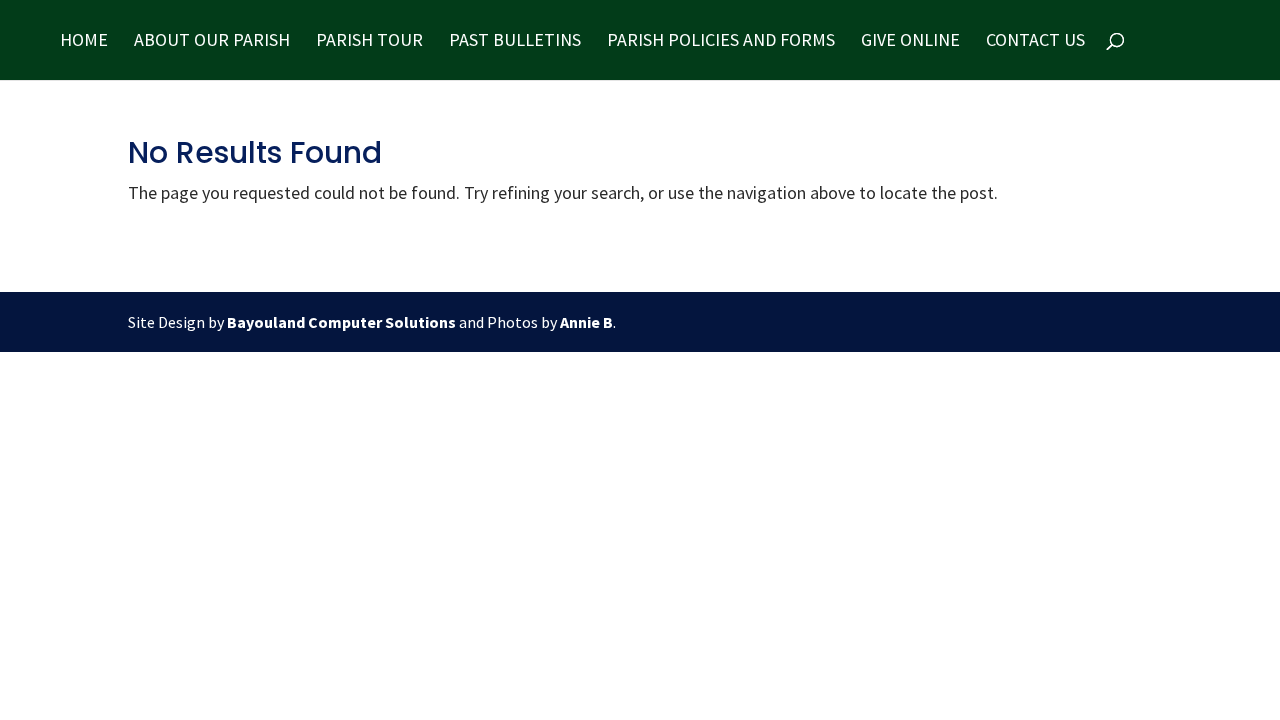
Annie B (586, 322)
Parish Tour (369, 42)
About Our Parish (212, 42)
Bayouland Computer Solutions (341, 322)
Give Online (910, 42)
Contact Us (1035, 42)
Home (84, 42)
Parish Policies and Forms (721, 42)
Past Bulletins (515, 42)
